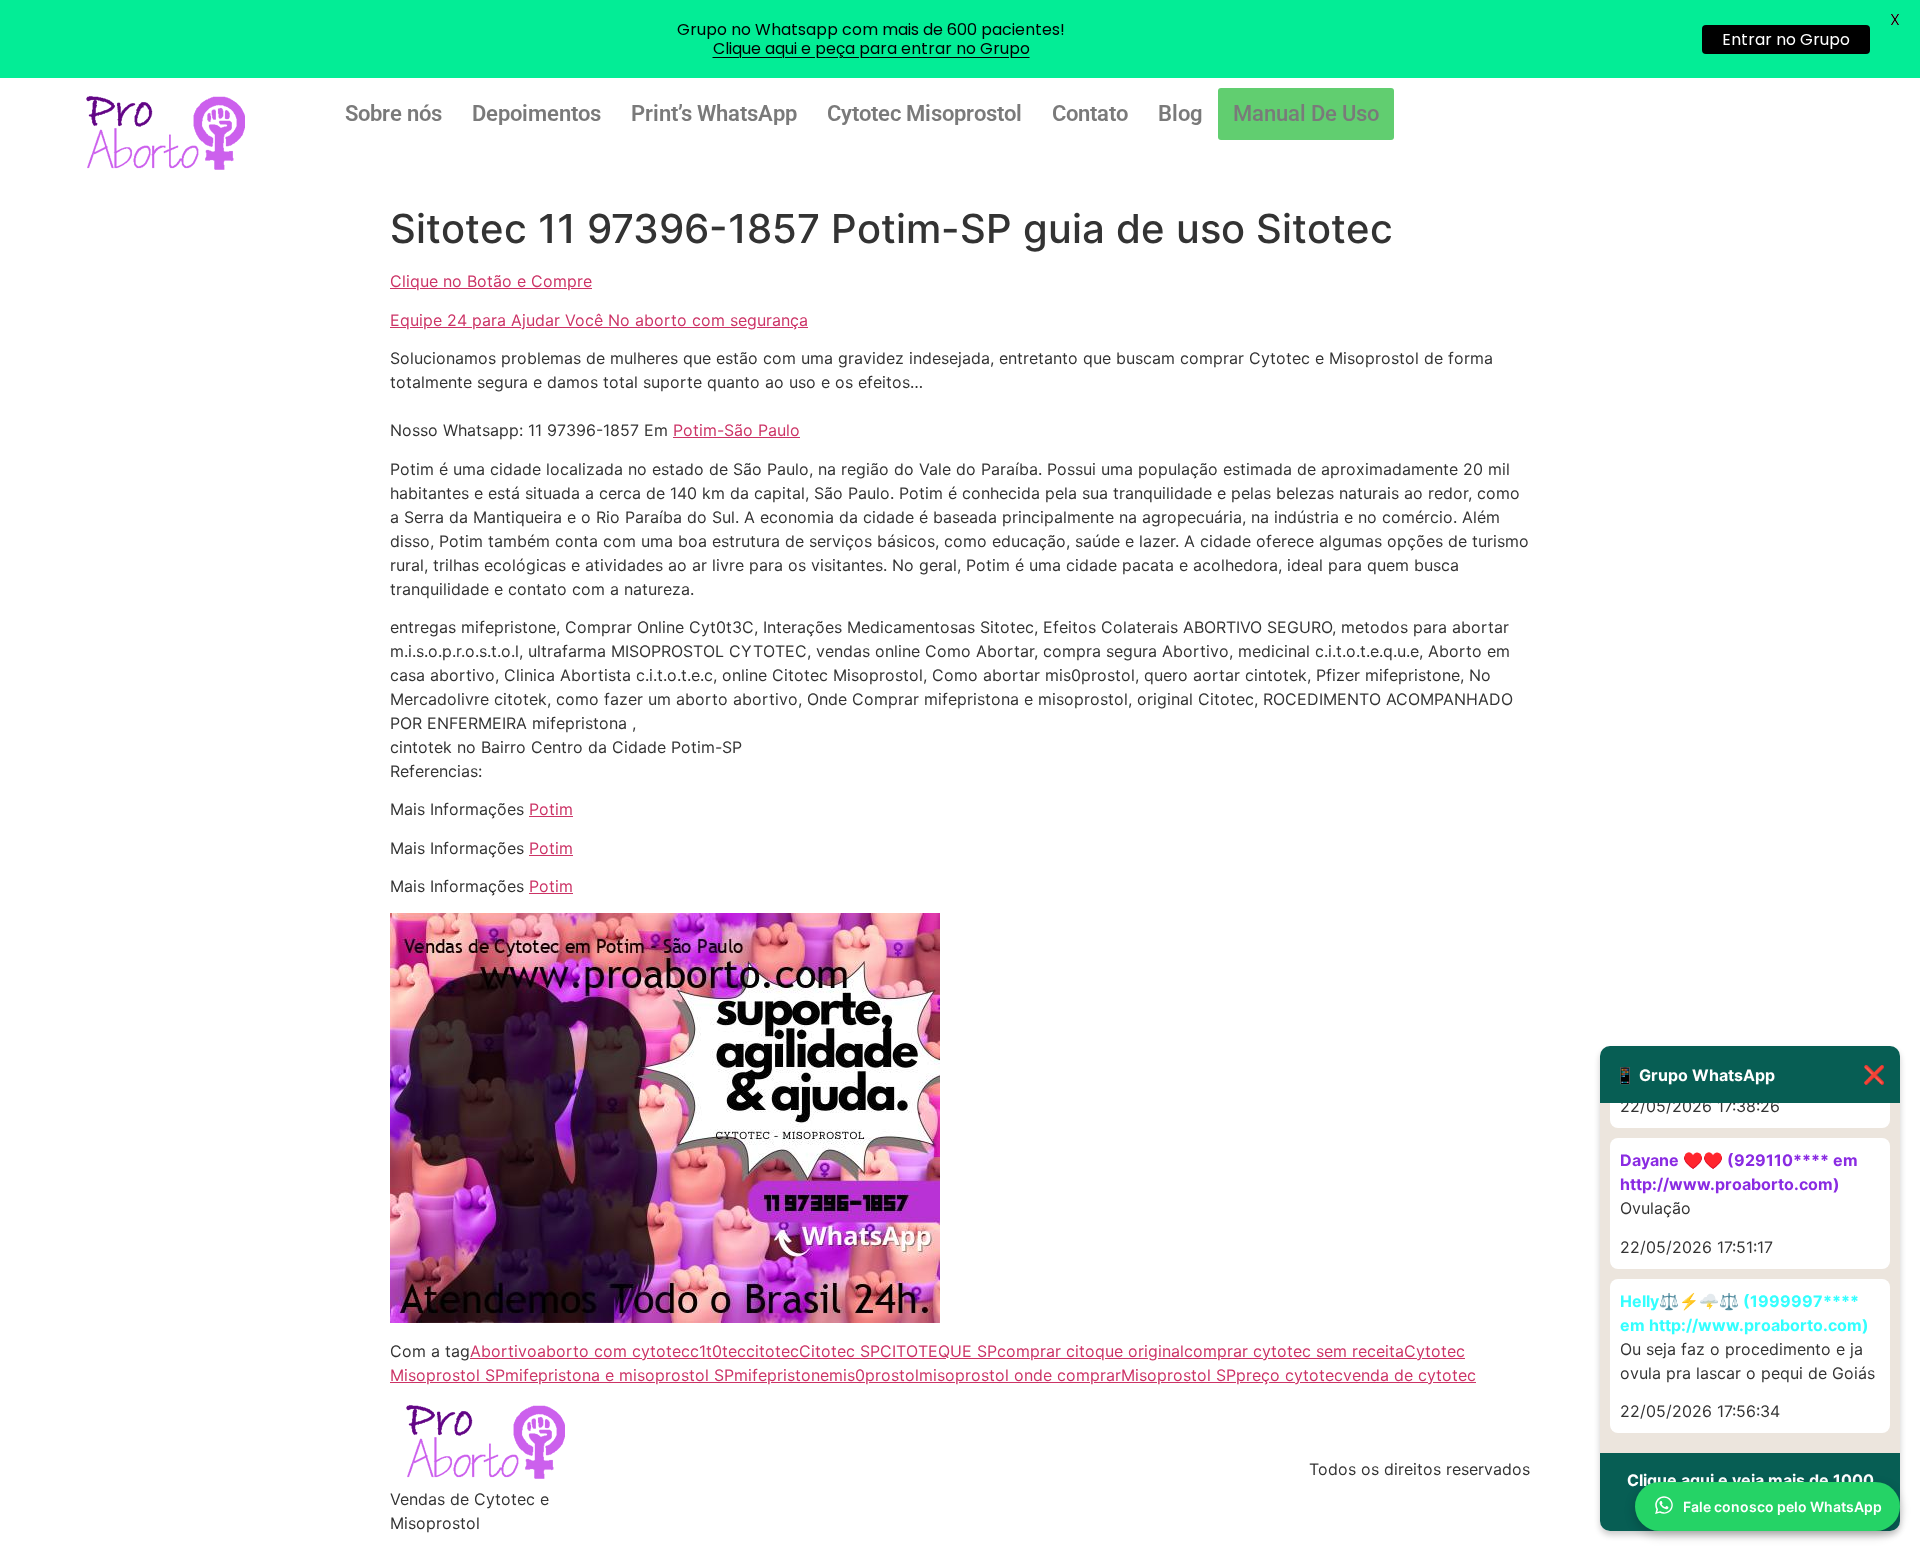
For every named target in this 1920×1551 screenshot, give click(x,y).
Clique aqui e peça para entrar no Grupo (871, 48)
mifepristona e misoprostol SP (619, 1375)
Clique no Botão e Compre (491, 281)
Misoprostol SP (1178, 1375)
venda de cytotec (1409, 1375)
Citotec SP (839, 1351)
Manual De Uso (1306, 113)
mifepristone (781, 1375)
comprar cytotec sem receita (1294, 1351)
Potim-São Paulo (736, 430)
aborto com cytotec (613, 1351)
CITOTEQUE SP (938, 1351)
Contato (1090, 113)
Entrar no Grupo (1786, 39)
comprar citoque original (1090, 1351)
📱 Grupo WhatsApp (1750, 1074)
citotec (772, 1351)
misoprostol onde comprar (1020, 1375)
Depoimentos (536, 113)
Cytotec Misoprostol (924, 113)
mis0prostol (874, 1375)
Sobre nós (393, 113)
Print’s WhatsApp (714, 113)
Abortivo (503, 1351)
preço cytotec (1289, 1375)
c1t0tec (718, 1351)
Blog (1180, 113)
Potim (551, 809)
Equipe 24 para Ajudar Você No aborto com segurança (599, 320)
